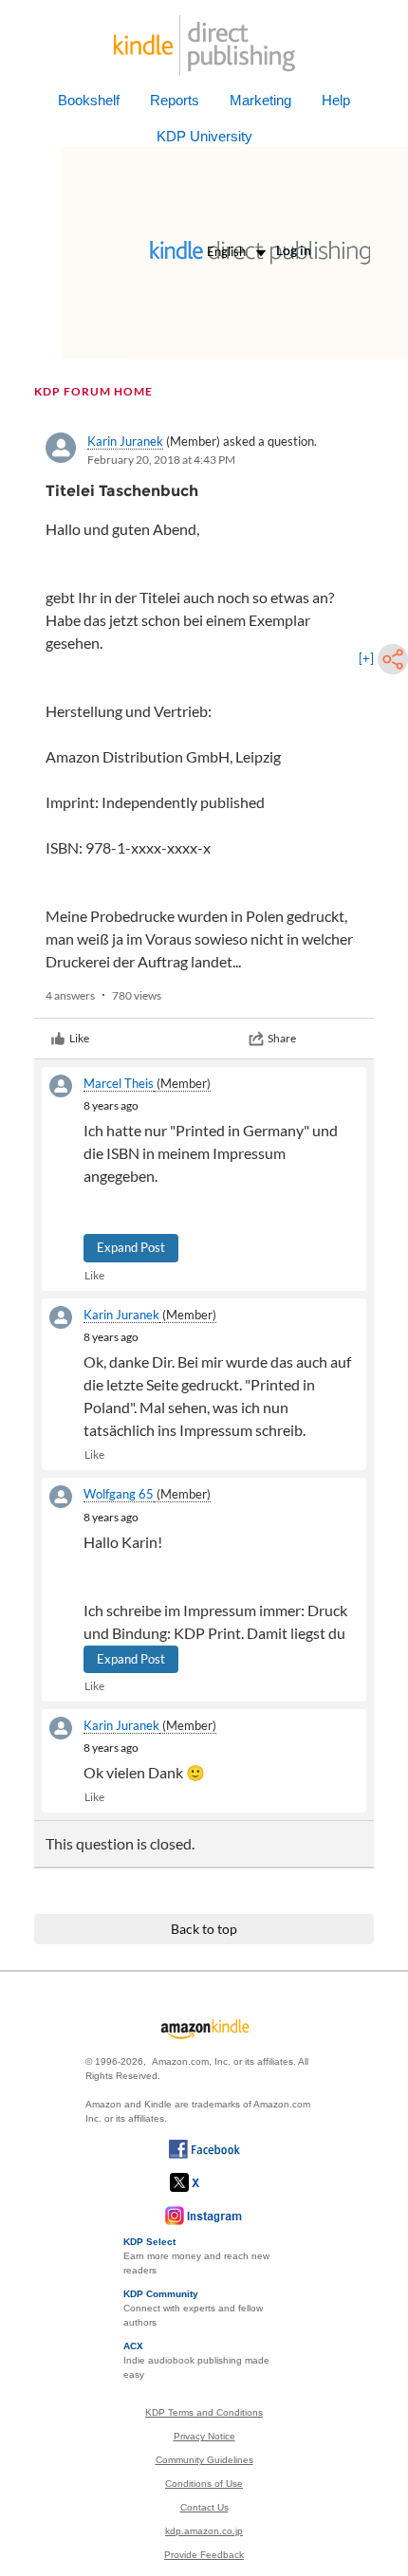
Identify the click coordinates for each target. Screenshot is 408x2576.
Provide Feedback (204, 2555)
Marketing (260, 100)
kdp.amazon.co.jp (204, 2531)
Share (282, 1038)
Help (336, 100)
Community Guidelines (204, 2460)
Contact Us (204, 2507)
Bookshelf (89, 100)
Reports (175, 100)
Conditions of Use (204, 2484)
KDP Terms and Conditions (204, 2412)
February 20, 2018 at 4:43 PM (161, 460)
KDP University (204, 136)
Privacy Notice (204, 2436)
